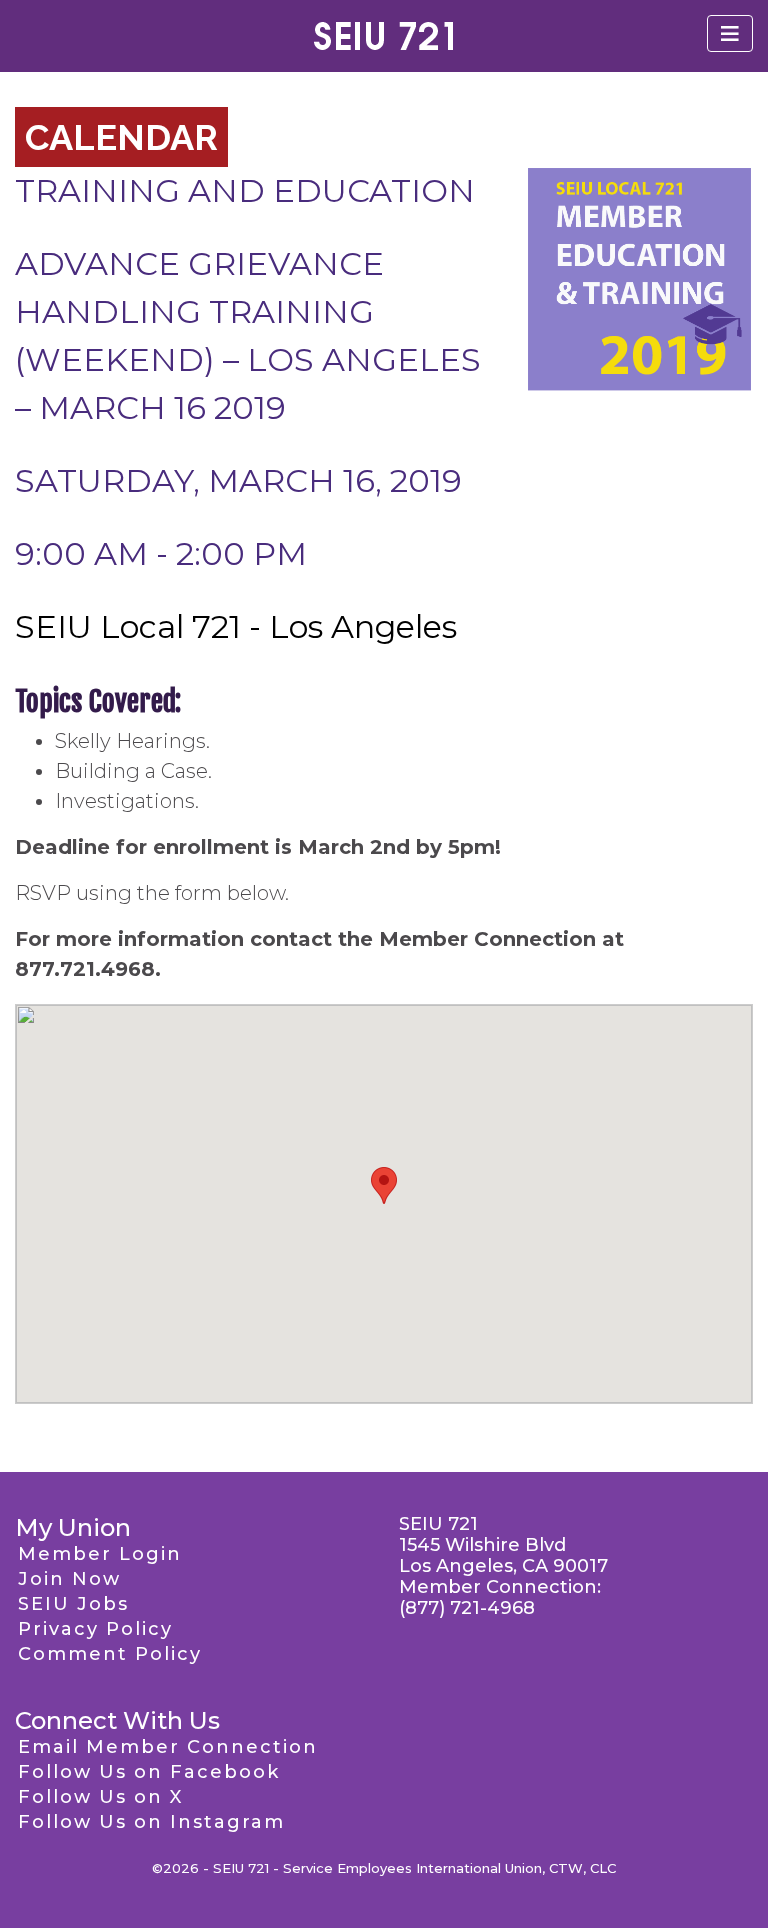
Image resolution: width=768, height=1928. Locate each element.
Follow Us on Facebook (149, 1772)
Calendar (121, 137)
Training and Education (245, 190)
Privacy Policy (95, 1629)
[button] (384, 1185)
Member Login (100, 1554)
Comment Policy (110, 1654)
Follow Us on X (100, 1797)
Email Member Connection (168, 1747)
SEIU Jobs (73, 1604)
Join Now (69, 1579)
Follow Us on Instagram (151, 1822)
